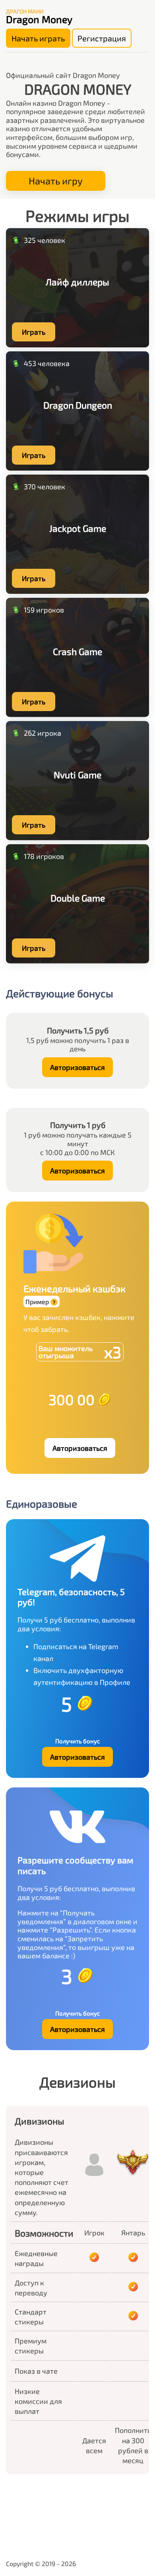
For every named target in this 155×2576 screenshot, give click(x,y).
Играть (34, 332)
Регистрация (102, 38)
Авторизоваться (77, 1067)
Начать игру (56, 181)
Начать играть (38, 38)
